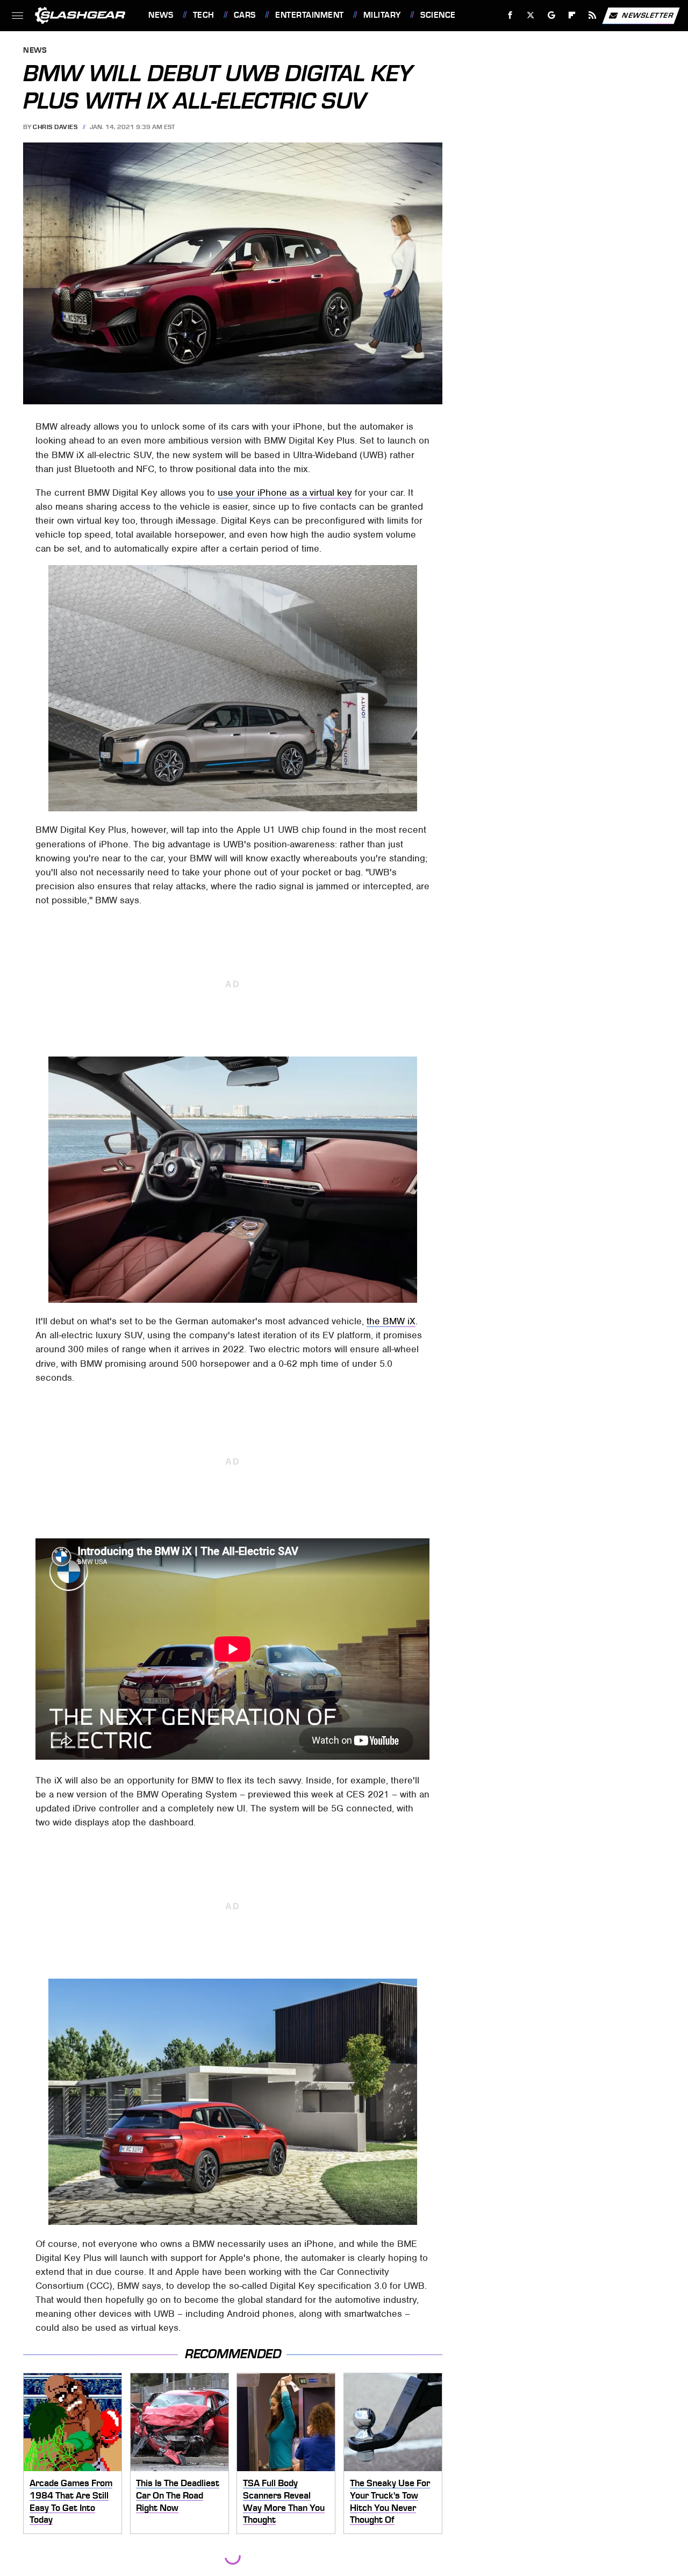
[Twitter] (531, 15)
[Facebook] (510, 15)
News (161, 15)
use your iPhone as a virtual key (285, 493)
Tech (204, 15)
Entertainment (309, 15)
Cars (245, 15)
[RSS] (593, 15)
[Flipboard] (572, 15)
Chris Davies (55, 127)
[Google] (552, 15)
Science (438, 15)
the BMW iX (391, 1321)
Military (382, 15)
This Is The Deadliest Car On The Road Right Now (178, 2495)
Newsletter (648, 15)
